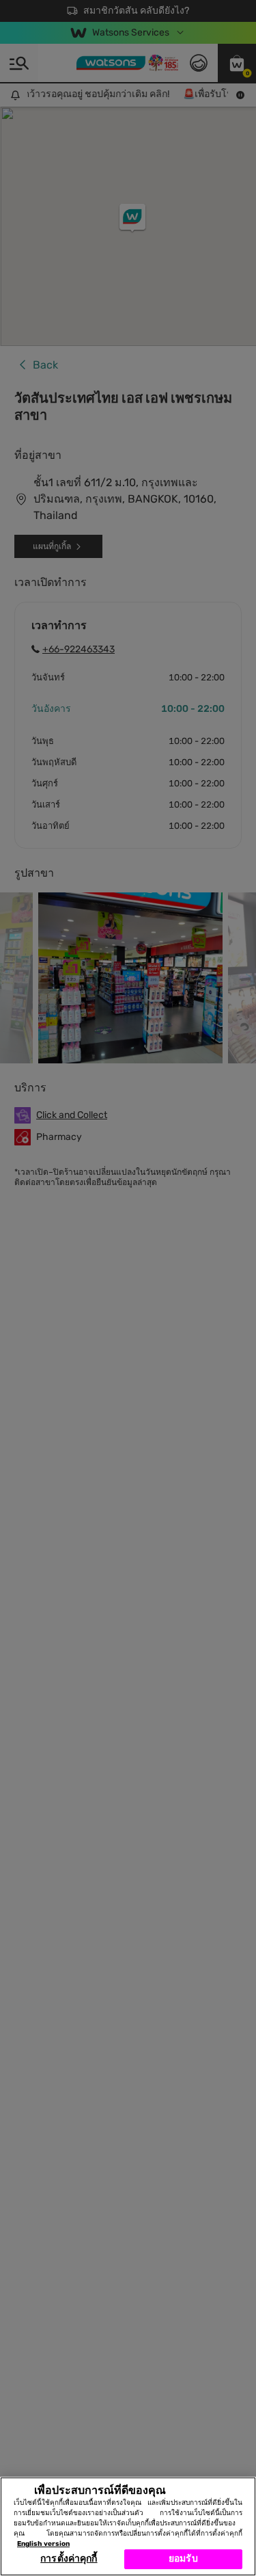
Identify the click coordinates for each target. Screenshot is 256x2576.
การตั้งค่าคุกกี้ (69, 2559)
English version (43, 2544)
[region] (128, 2526)
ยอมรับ (183, 2559)
